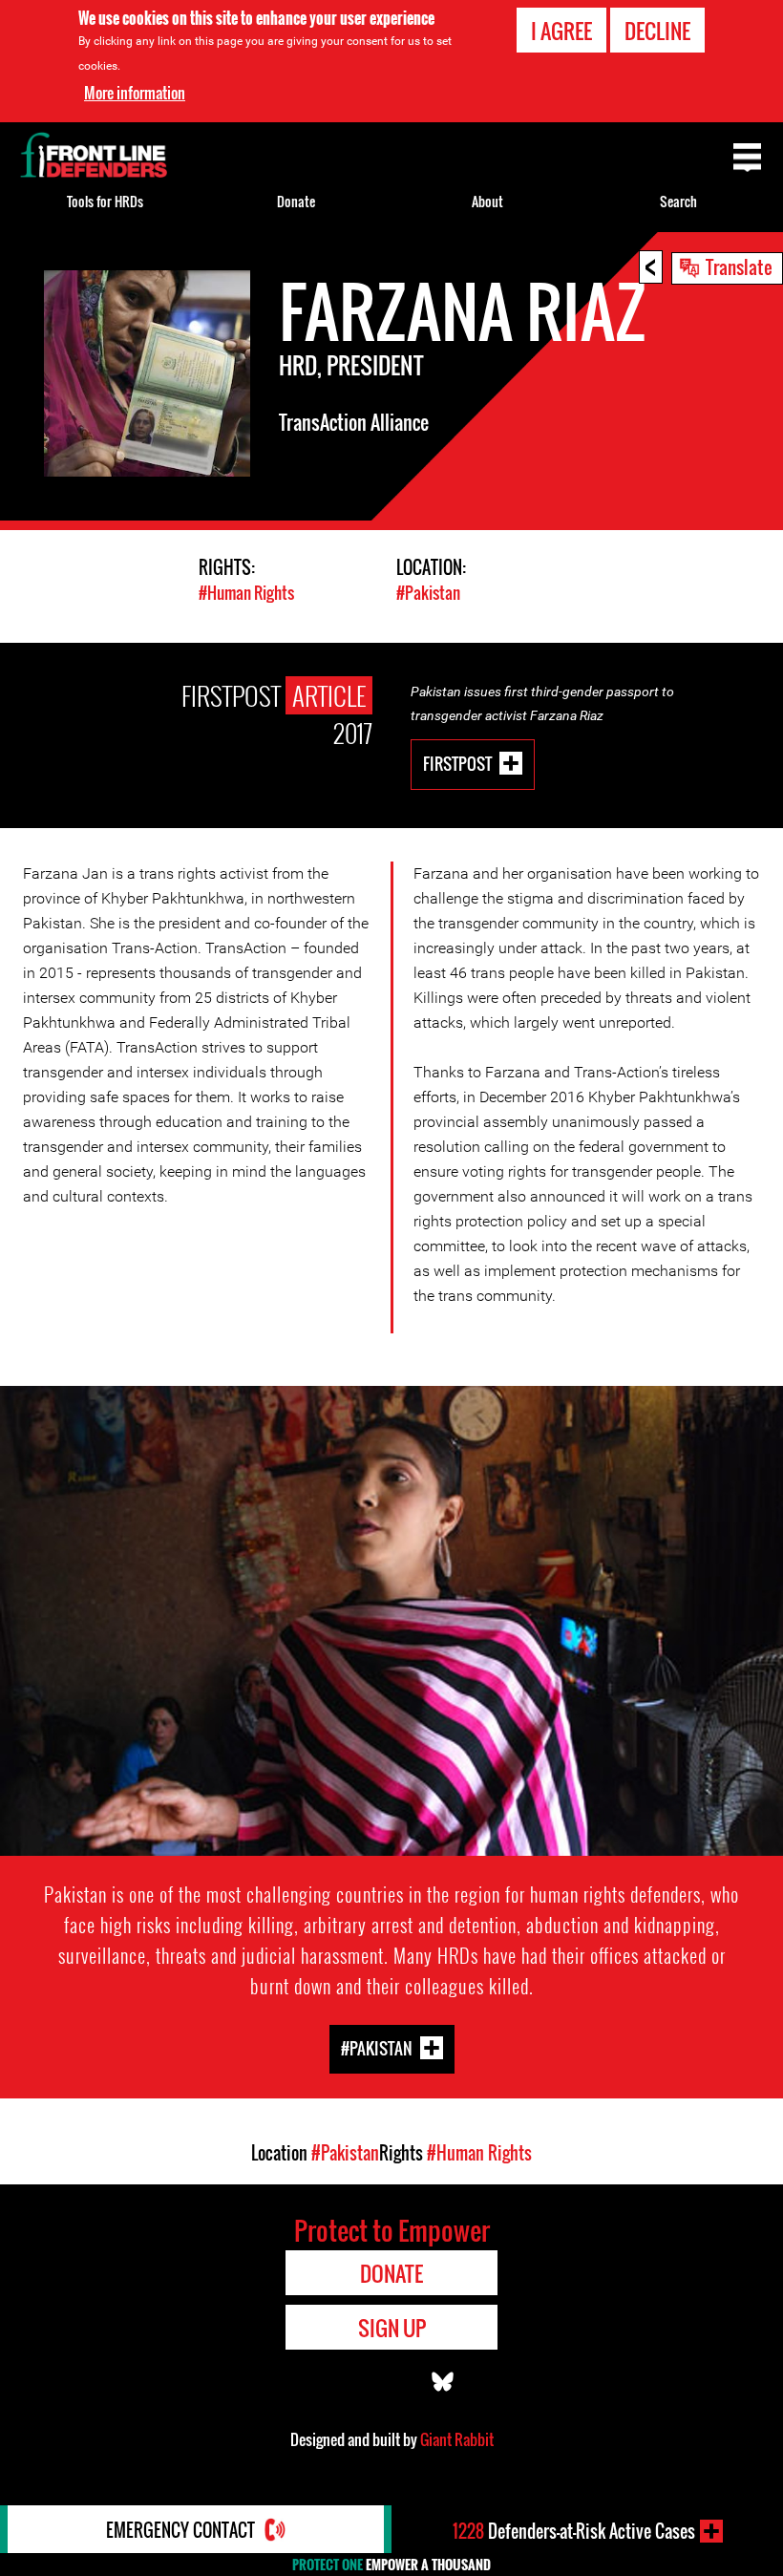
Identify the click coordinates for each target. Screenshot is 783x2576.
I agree (561, 31)
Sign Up (392, 2328)
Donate (296, 201)
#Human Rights (246, 593)
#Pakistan (428, 593)
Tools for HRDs (105, 201)
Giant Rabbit (457, 2439)
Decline (657, 31)
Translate (739, 266)
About (487, 201)
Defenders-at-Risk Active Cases (574, 2531)
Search (678, 201)
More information (135, 93)
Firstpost (457, 764)
